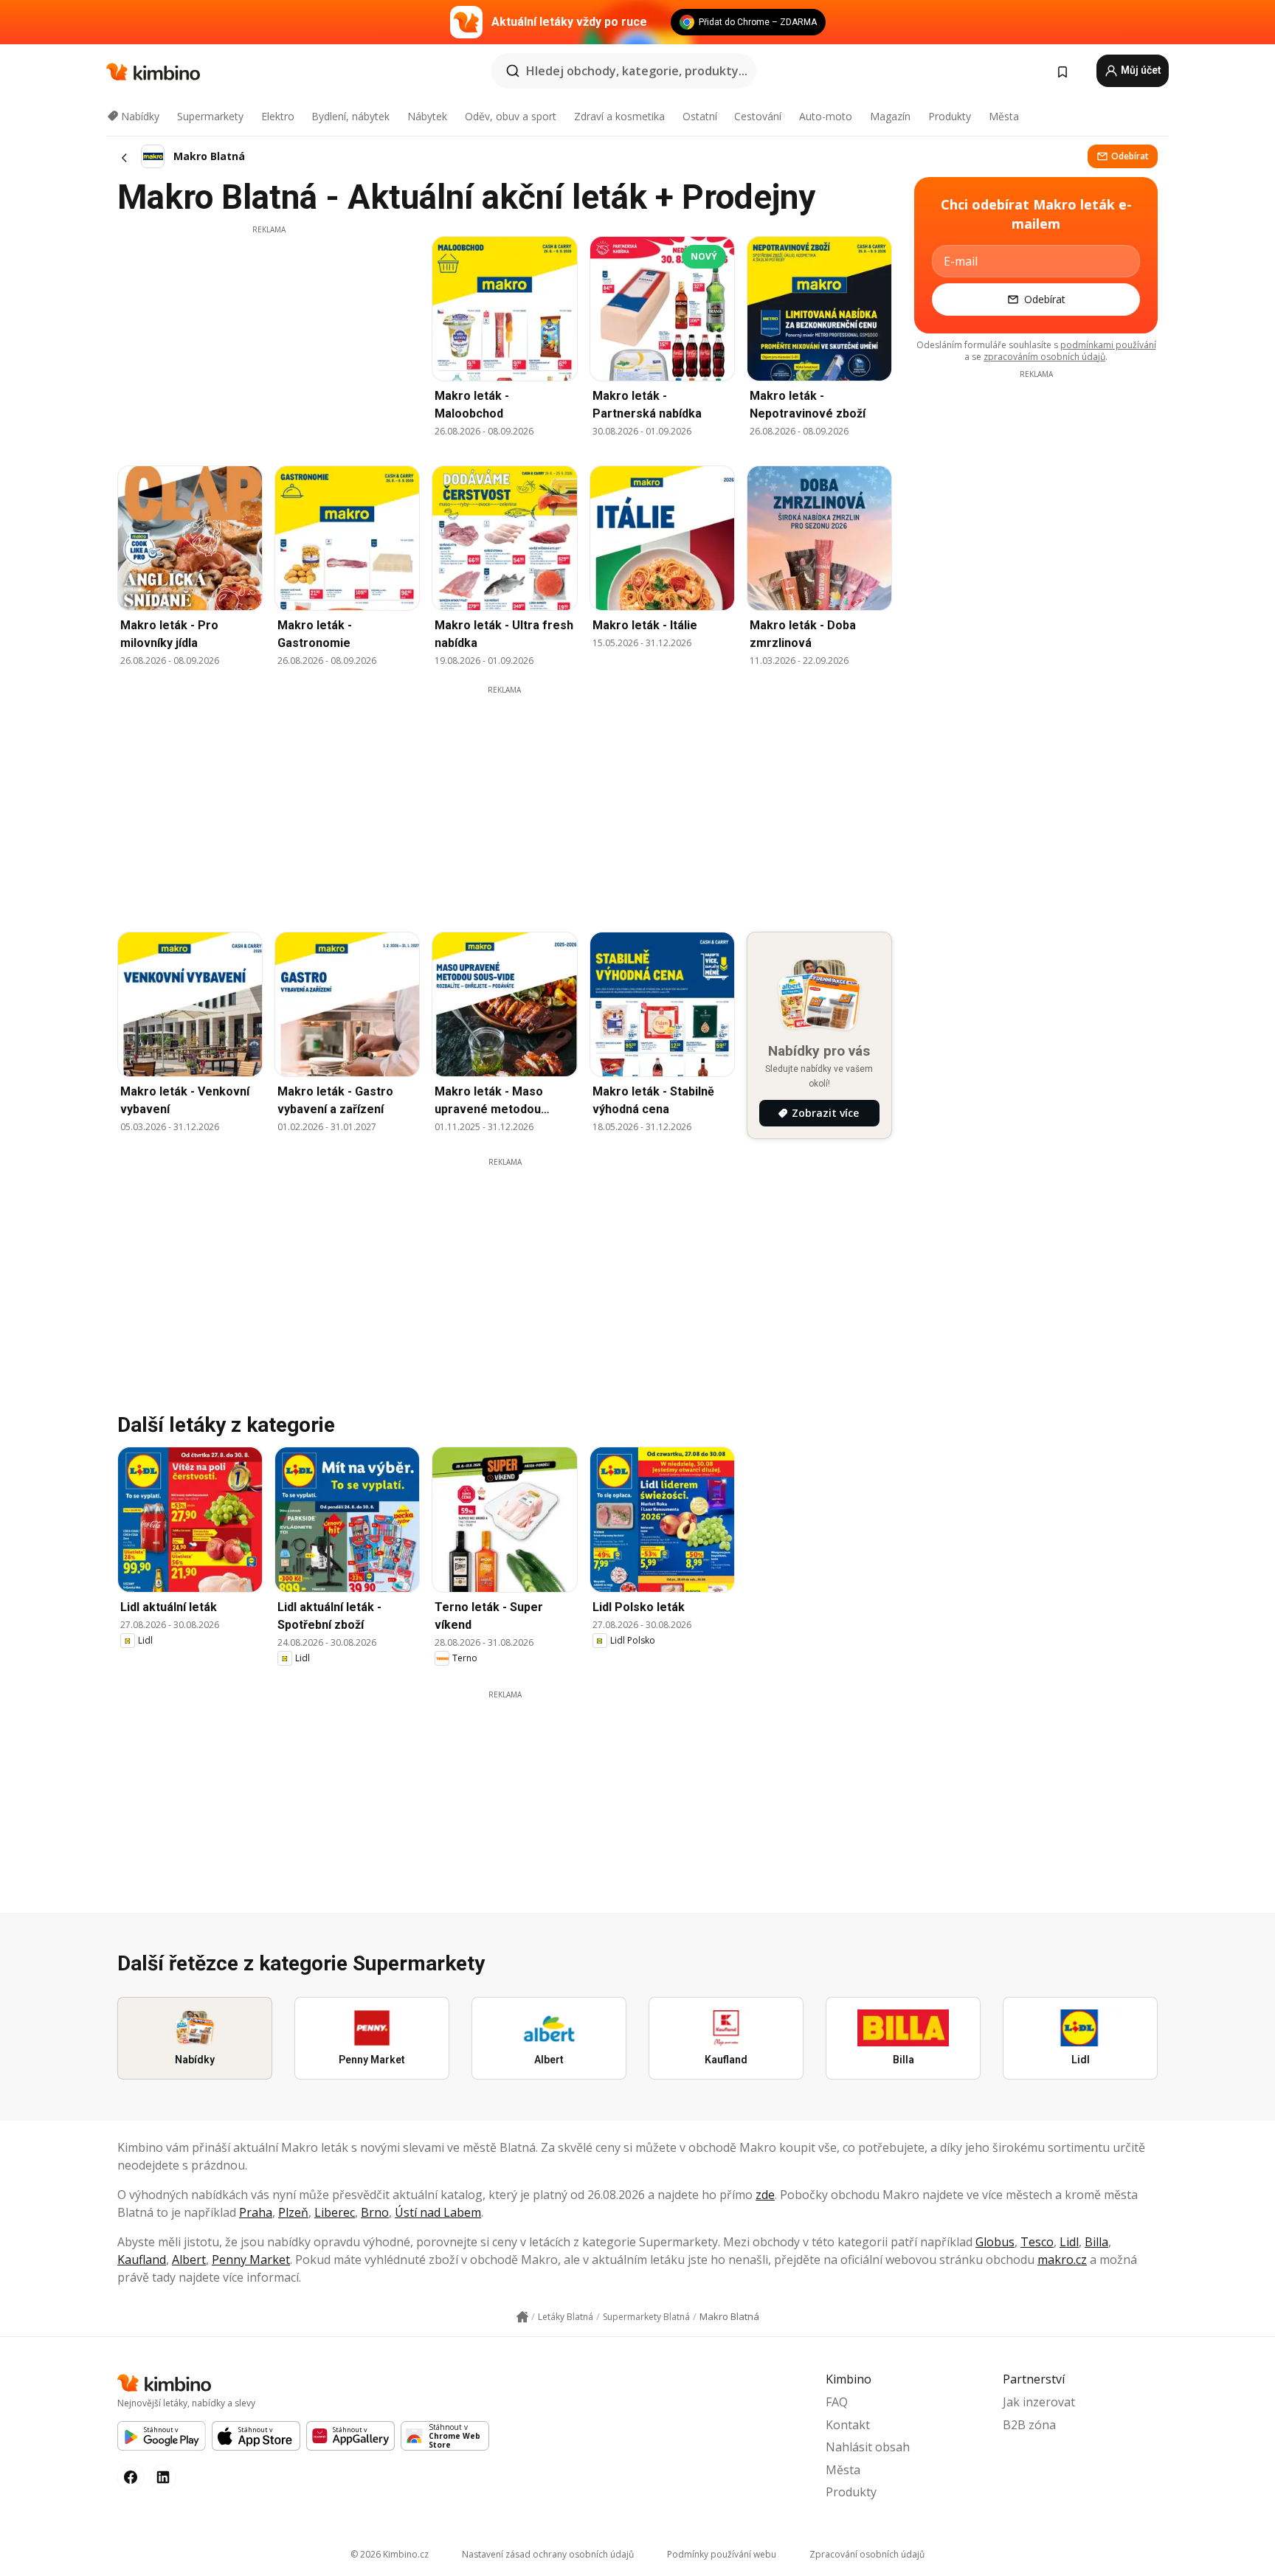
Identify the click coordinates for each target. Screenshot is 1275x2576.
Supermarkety (210, 116)
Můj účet (1140, 70)
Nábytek (427, 116)
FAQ (837, 2402)
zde (765, 2195)
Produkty (950, 116)
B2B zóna (1029, 2425)
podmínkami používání (1108, 345)
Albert (189, 2260)
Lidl (1069, 2242)
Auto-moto (826, 116)
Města (1004, 116)
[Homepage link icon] (522, 2317)
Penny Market (251, 2260)
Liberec (335, 2212)
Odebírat (1130, 156)
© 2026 (390, 2554)
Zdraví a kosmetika (619, 116)
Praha (256, 2212)
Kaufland (142, 2260)
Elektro (278, 116)
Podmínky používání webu (722, 2554)
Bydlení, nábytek (350, 116)
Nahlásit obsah (868, 2447)
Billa (1096, 2242)
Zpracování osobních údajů (867, 2554)
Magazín (890, 116)
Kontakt (848, 2425)
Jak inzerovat (1039, 2402)
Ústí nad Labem (438, 2212)
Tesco (1037, 2242)
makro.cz (1062, 2260)
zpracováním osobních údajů (1044, 357)
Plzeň (293, 2212)
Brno (375, 2212)
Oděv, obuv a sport (511, 116)
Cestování (758, 116)
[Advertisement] (269, 339)
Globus (995, 2242)
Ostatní (700, 116)
